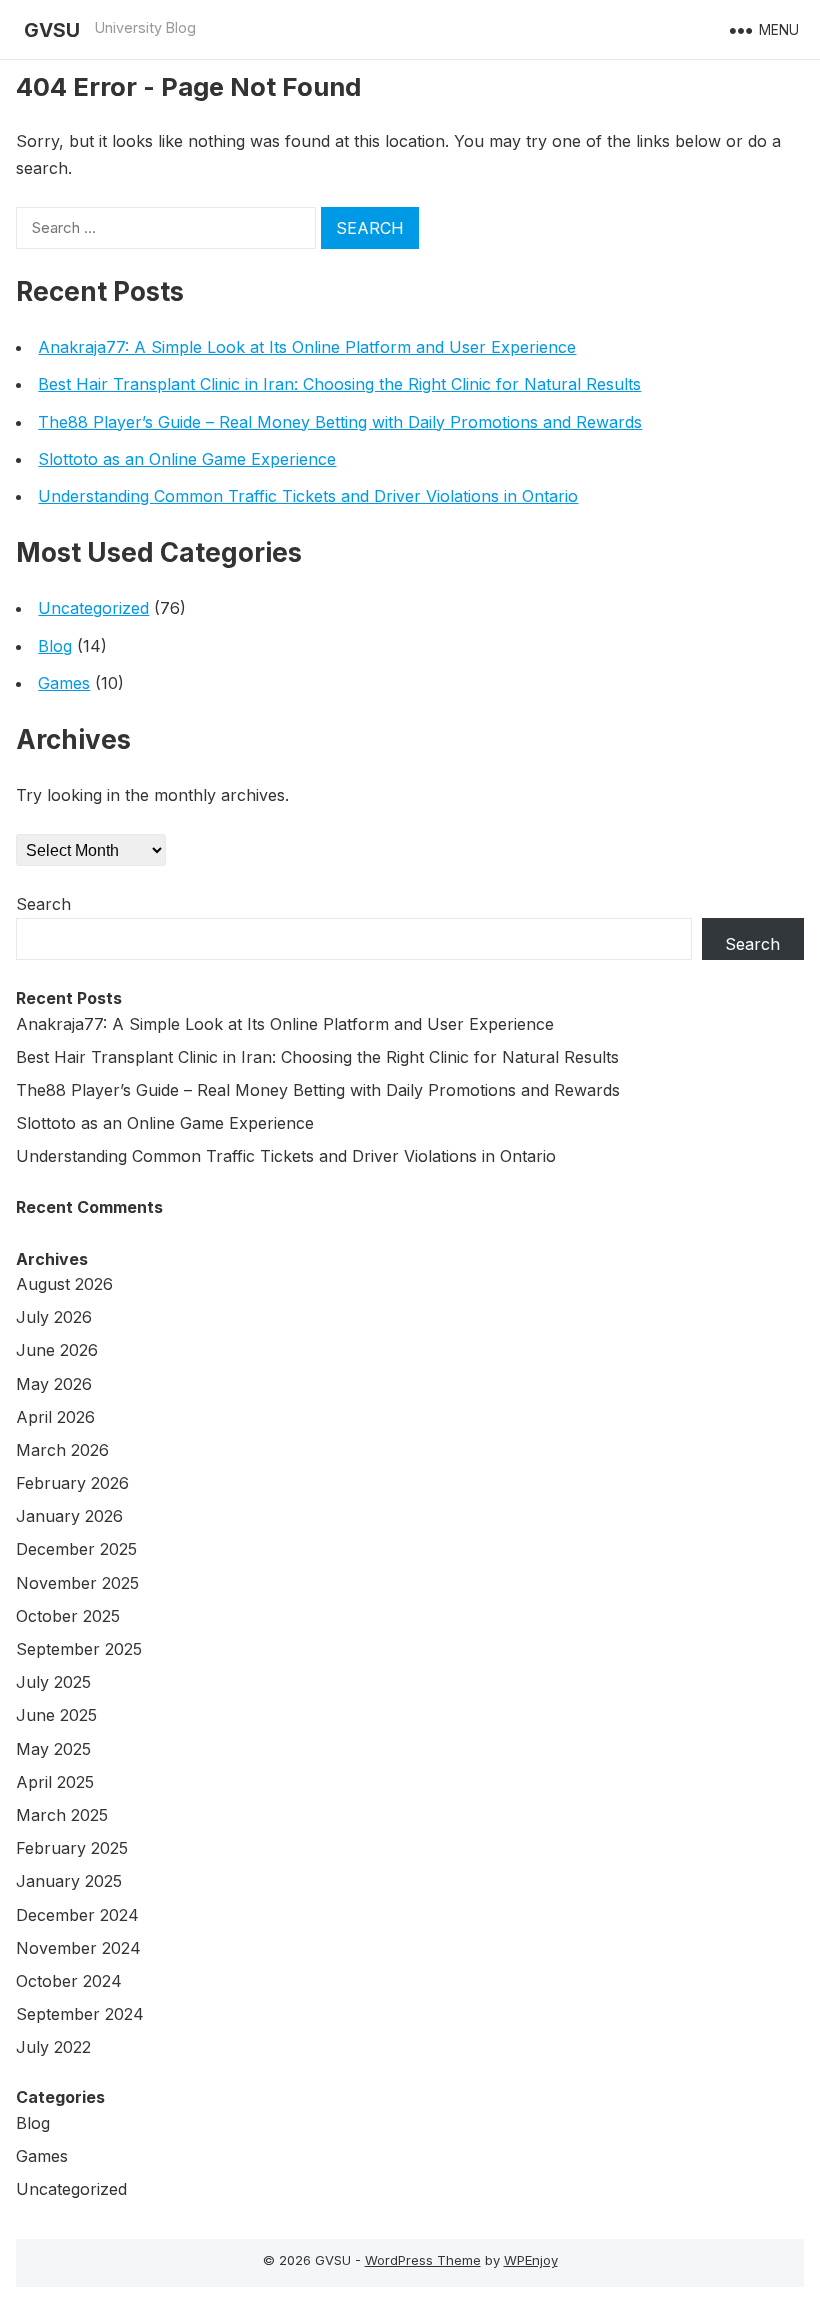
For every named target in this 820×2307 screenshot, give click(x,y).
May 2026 (54, 1384)
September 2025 (79, 1649)
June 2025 (56, 1715)
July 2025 (53, 1682)
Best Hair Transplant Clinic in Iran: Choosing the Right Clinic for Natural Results (339, 384)
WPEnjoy (531, 2260)
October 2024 (69, 1981)
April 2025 (55, 1782)
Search (43, 904)
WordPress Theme (423, 2260)
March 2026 (62, 1450)
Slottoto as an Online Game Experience (187, 459)
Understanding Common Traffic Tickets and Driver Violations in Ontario (308, 496)
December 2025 (76, 1549)
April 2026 (55, 1417)
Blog (55, 646)
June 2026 (57, 1350)
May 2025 (53, 1749)
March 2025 (62, 1815)
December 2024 (77, 1915)
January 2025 (69, 1881)
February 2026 (72, 1483)
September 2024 (80, 2014)
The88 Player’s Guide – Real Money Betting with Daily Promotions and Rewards (340, 422)
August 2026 (64, 1284)
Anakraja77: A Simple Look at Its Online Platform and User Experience (307, 347)
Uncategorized (93, 608)
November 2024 (78, 1948)
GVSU (52, 30)
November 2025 (77, 1583)
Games (64, 683)
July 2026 (54, 1317)
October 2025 (68, 1616)
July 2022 (53, 2047)
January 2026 (69, 1516)
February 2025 (72, 1848)
